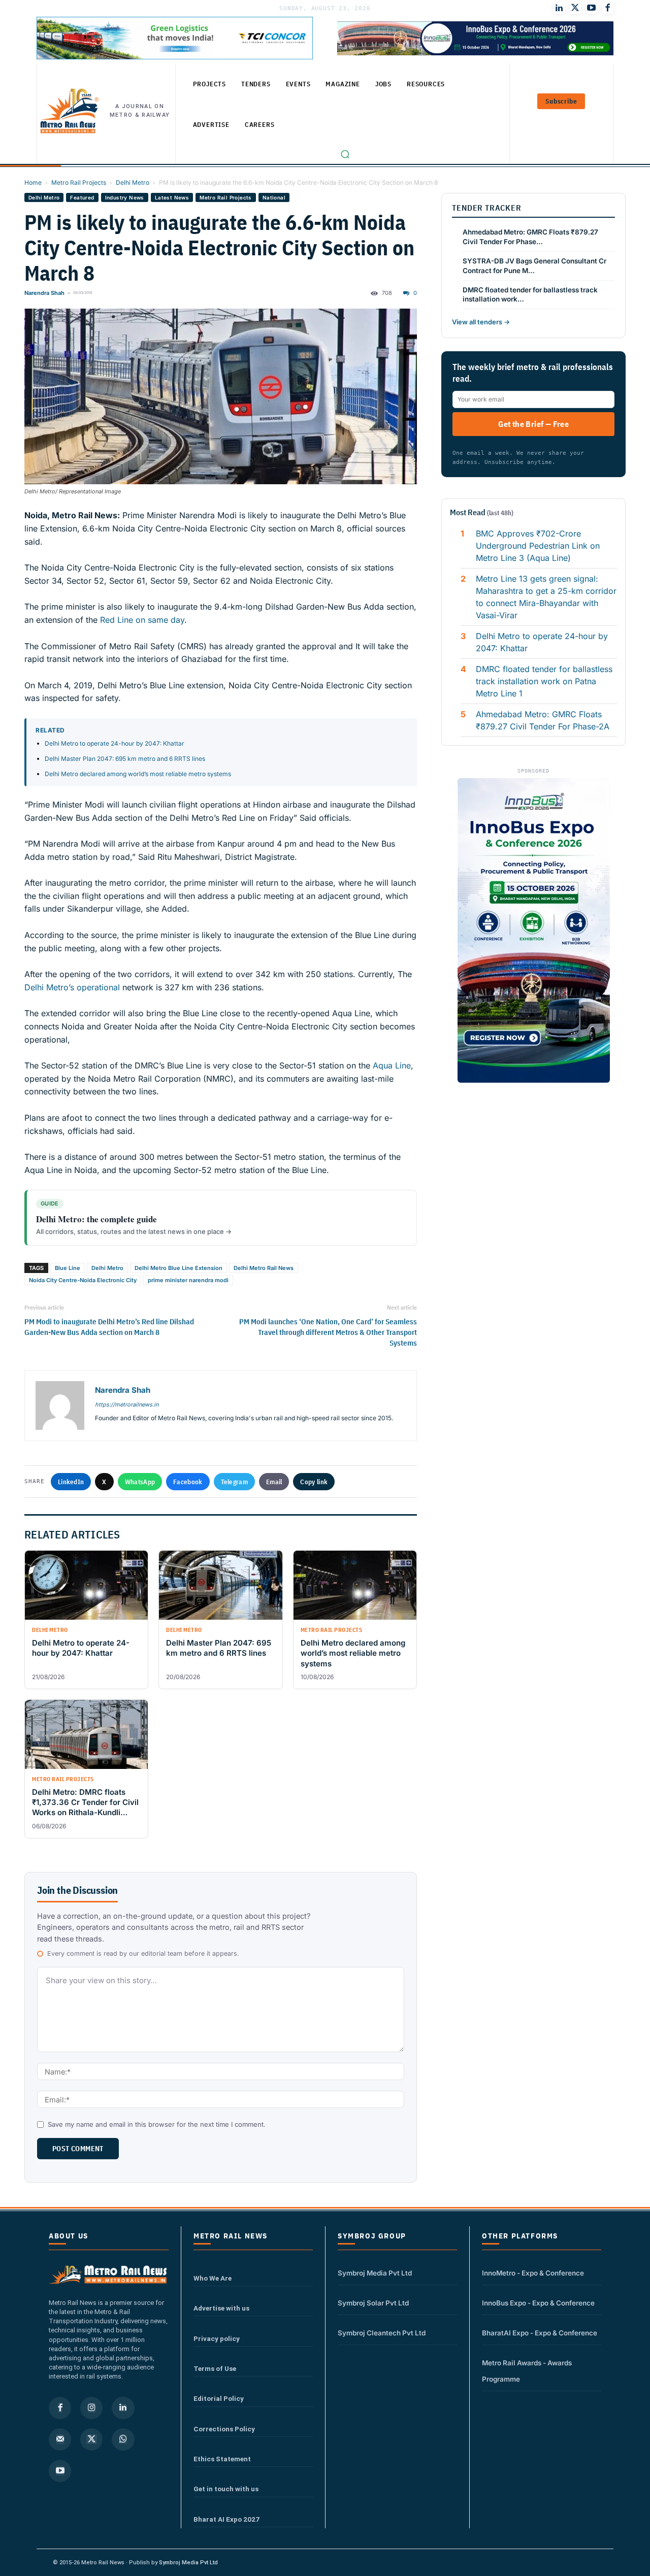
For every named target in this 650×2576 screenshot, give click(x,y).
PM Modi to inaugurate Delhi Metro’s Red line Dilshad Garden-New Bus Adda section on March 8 (109, 1327)
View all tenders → (481, 322)
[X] (91, 2439)
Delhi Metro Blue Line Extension (178, 1268)
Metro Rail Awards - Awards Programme (527, 2371)
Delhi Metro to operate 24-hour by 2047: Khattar (115, 743)
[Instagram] (91, 2408)
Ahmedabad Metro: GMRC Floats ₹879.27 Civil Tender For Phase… (530, 237)
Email (274, 1482)
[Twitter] (575, 8)
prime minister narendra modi (188, 1280)
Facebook (188, 1482)
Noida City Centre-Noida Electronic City (83, 1280)
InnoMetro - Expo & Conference (533, 2273)
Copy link (314, 1482)
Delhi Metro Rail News (264, 1268)
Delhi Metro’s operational (72, 987)
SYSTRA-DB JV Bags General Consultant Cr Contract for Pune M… (534, 266)
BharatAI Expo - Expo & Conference (540, 2333)
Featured (82, 197)
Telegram (234, 1482)
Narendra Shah (44, 293)
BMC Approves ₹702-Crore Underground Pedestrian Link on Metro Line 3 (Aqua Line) (538, 546)
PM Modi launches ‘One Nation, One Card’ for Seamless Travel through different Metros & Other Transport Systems (328, 1332)
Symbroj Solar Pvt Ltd (373, 2303)
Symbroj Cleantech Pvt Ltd (382, 2333)
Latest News (172, 197)
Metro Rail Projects (79, 182)
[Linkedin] (123, 2408)
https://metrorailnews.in (127, 1404)
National (274, 197)
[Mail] (60, 2439)
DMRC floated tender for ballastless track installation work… (530, 295)
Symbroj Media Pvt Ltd (375, 2273)
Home (33, 182)
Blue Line (68, 1268)
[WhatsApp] (123, 2439)
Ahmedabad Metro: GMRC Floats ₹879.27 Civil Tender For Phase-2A (543, 720)
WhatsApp (140, 1482)
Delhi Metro (133, 182)
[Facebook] (608, 8)
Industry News (125, 197)
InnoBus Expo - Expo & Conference (538, 2303)
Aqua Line (391, 1065)
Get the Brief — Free (533, 424)
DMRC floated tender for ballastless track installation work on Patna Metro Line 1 (544, 681)
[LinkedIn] (559, 8)
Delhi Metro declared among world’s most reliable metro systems (138, 774)
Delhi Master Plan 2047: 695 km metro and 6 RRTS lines (125, 759)
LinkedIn (71, 1482)
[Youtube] (592, 8)
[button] (345, 154)
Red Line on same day (142, 620)
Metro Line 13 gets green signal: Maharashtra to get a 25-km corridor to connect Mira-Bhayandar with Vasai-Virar (546, 597)
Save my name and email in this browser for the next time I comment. (157, 2124)
